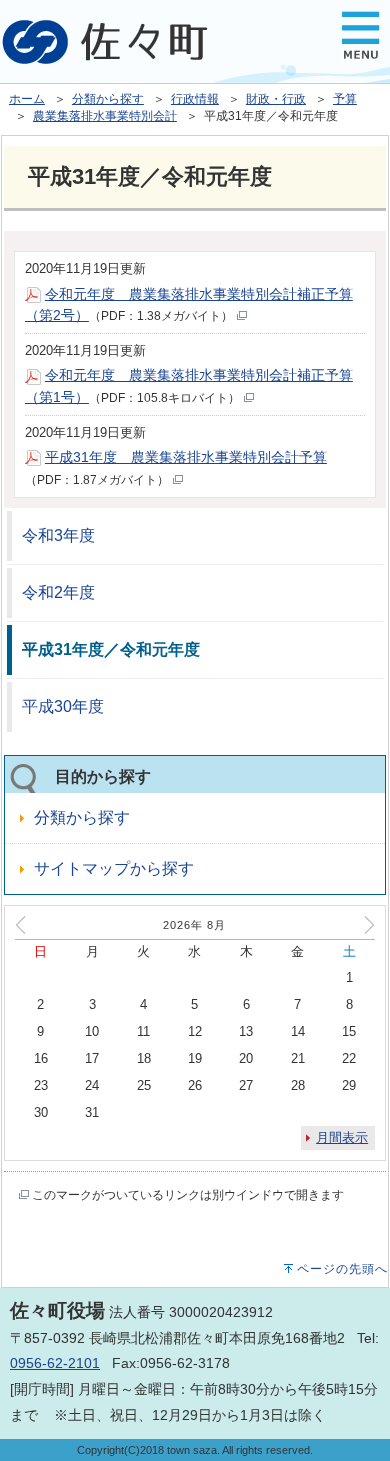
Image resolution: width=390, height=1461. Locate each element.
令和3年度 (58, 535)
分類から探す (108, 99)
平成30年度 (63, 706)
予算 (345, 99)
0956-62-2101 (55, 1363)
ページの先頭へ (342, 1269)
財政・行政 (276, 99)
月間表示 (342, 1137)
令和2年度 (58, 592)
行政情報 (195, 99)
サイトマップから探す (114, 868)
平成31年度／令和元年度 (111, 649)
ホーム (27, 99)
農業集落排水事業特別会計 (105, 116)
